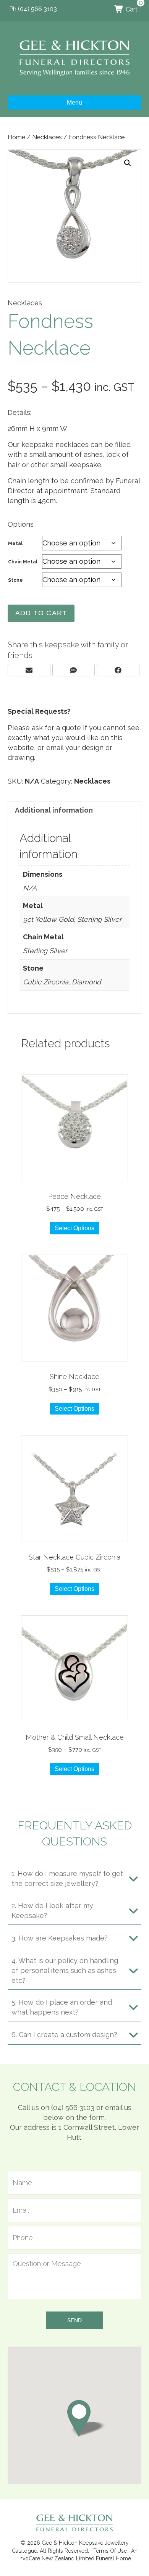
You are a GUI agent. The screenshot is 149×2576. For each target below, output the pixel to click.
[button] (128, 163)
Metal (15, 544)
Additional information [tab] (54, 810)
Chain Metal (23, 562)
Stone (15, 580)
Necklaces (47, 137)
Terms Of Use (110, 2551)
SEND (74, 2320)
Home (16, 137)
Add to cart (41, 613)
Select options (74, 1228)
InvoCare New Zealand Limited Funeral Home (75, 2558)
